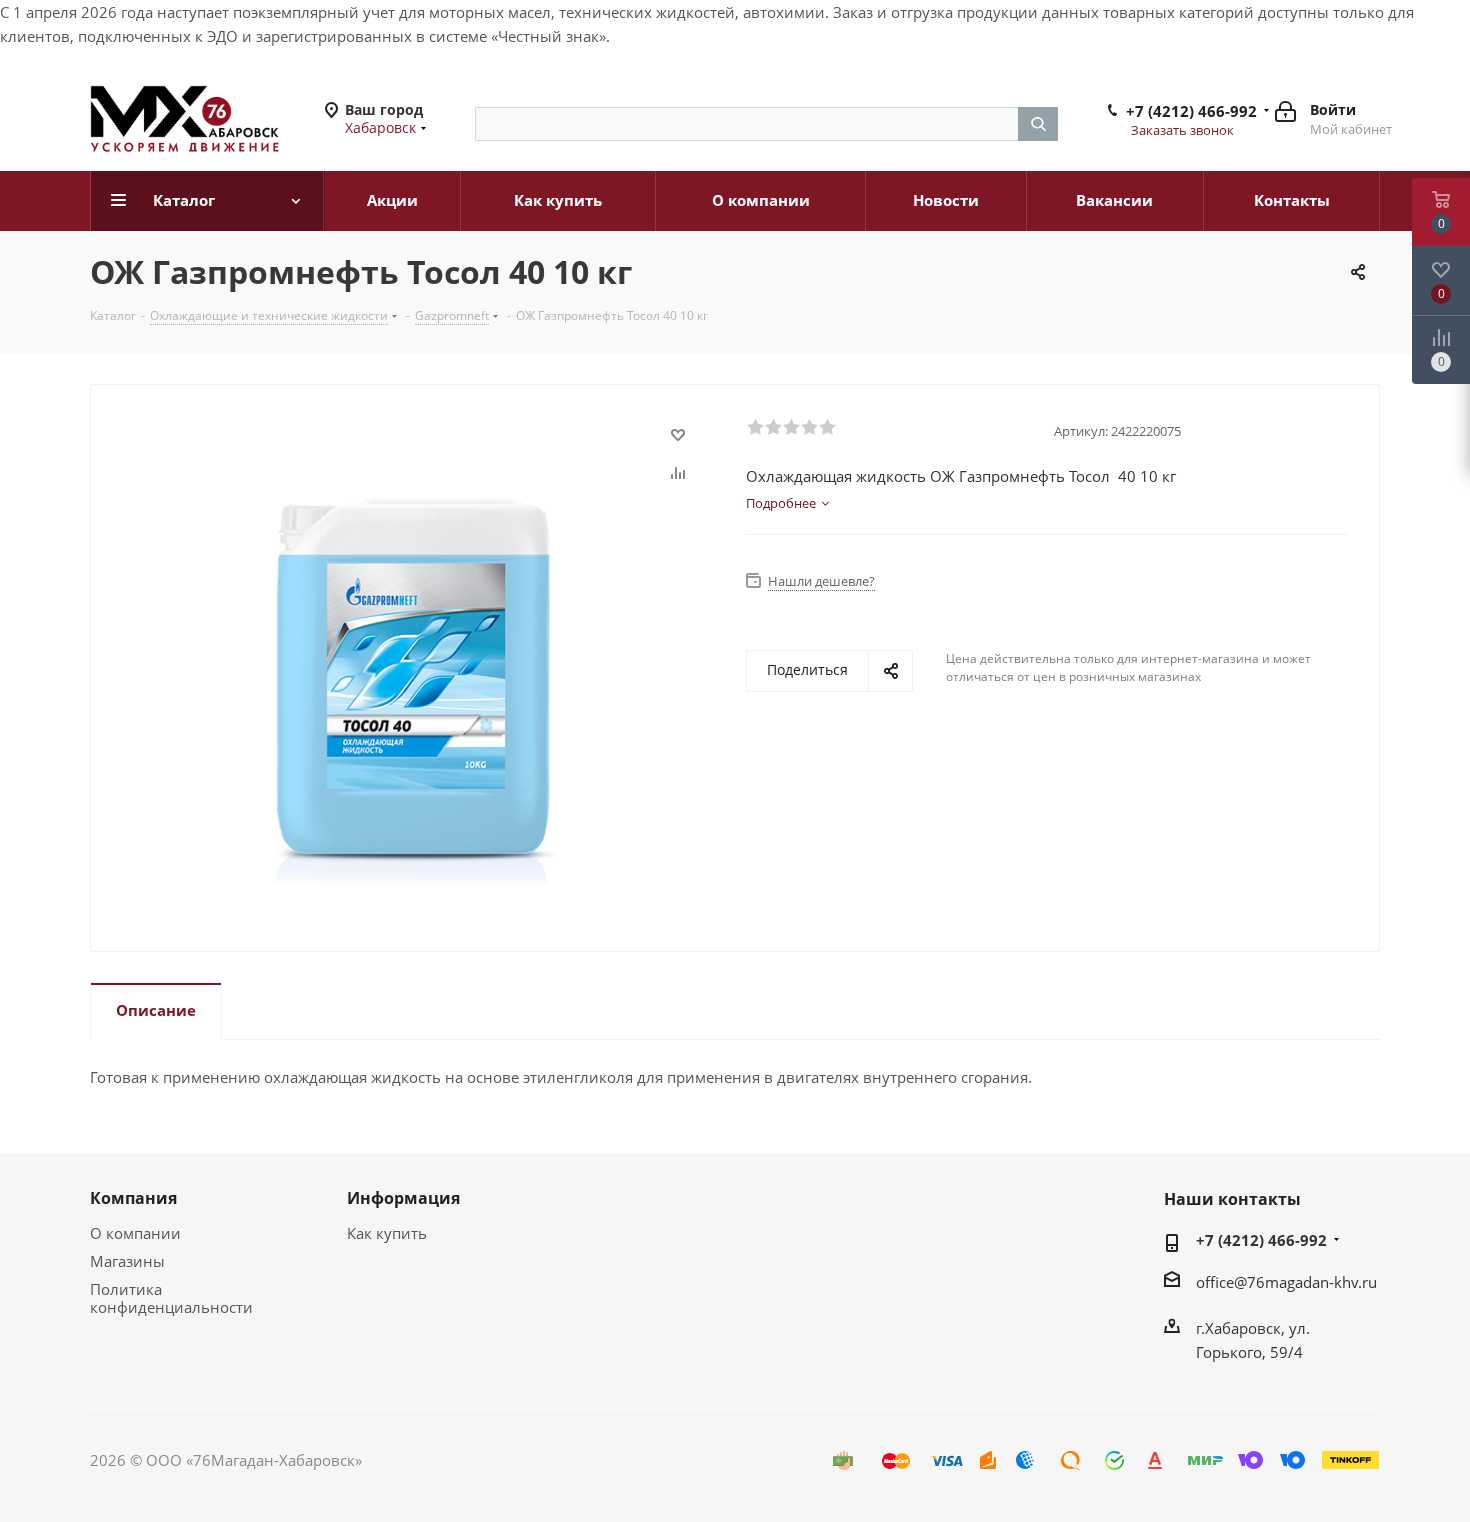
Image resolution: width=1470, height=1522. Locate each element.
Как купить (387, 1233)
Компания (133, 1198)
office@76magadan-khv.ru (1286, 1282)
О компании (135, 1233)
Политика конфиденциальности (171, 1298)
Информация (403, 1198)
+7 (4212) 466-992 (1191, 111)
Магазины (127, 1261)
